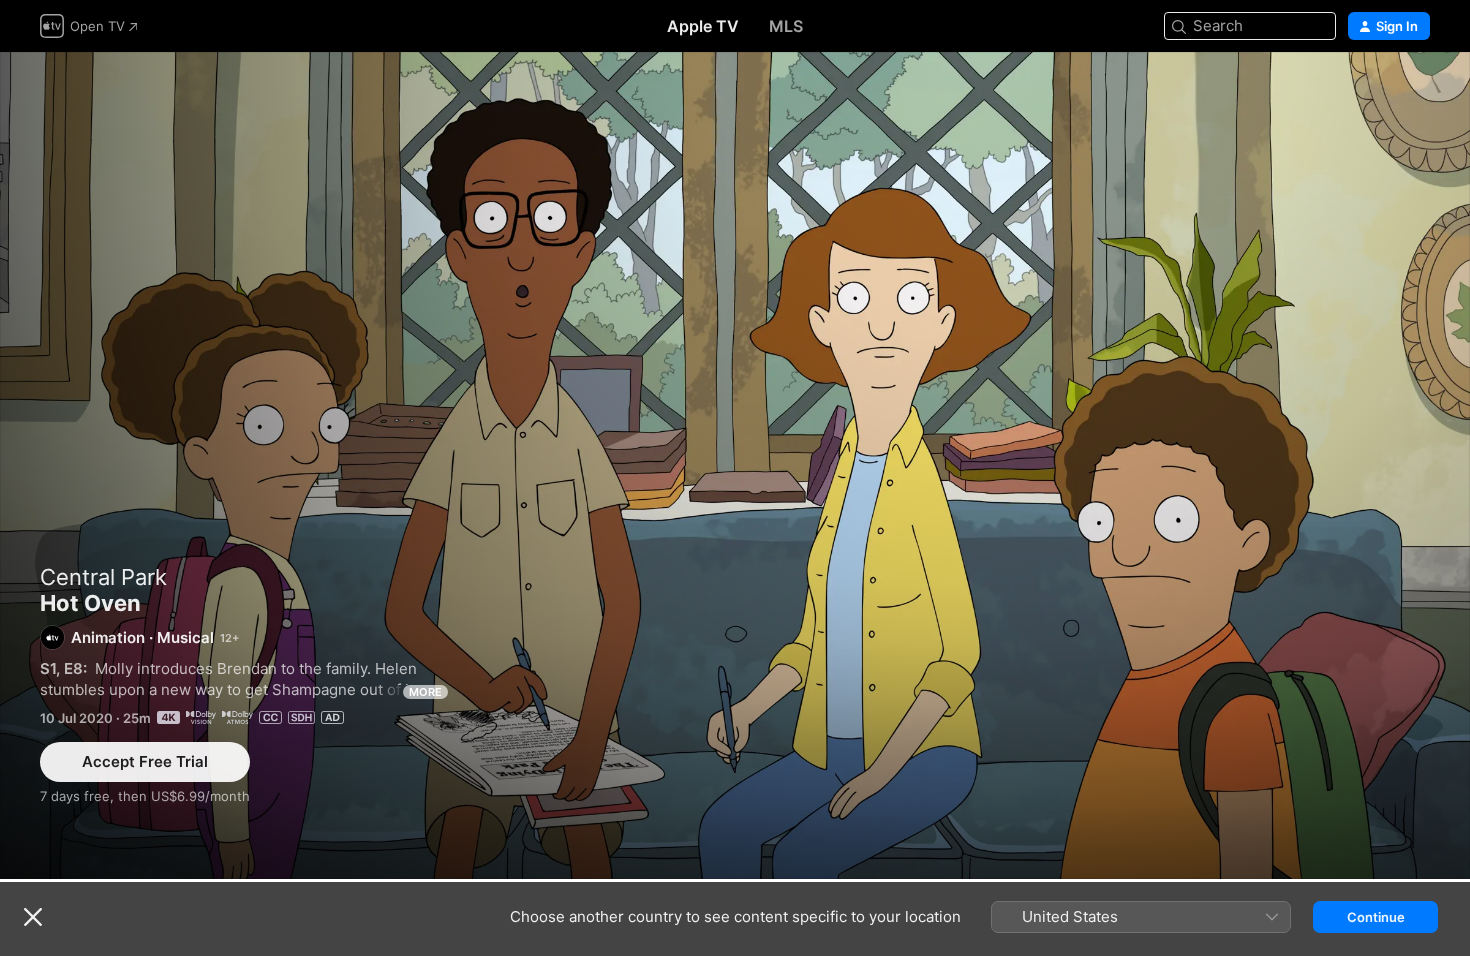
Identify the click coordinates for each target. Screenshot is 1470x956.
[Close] (33, 917)
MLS (786, 26)
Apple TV (703, 26)
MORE (425, 692)
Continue (1376, 917)
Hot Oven (735, 465)
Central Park (103, 577)
